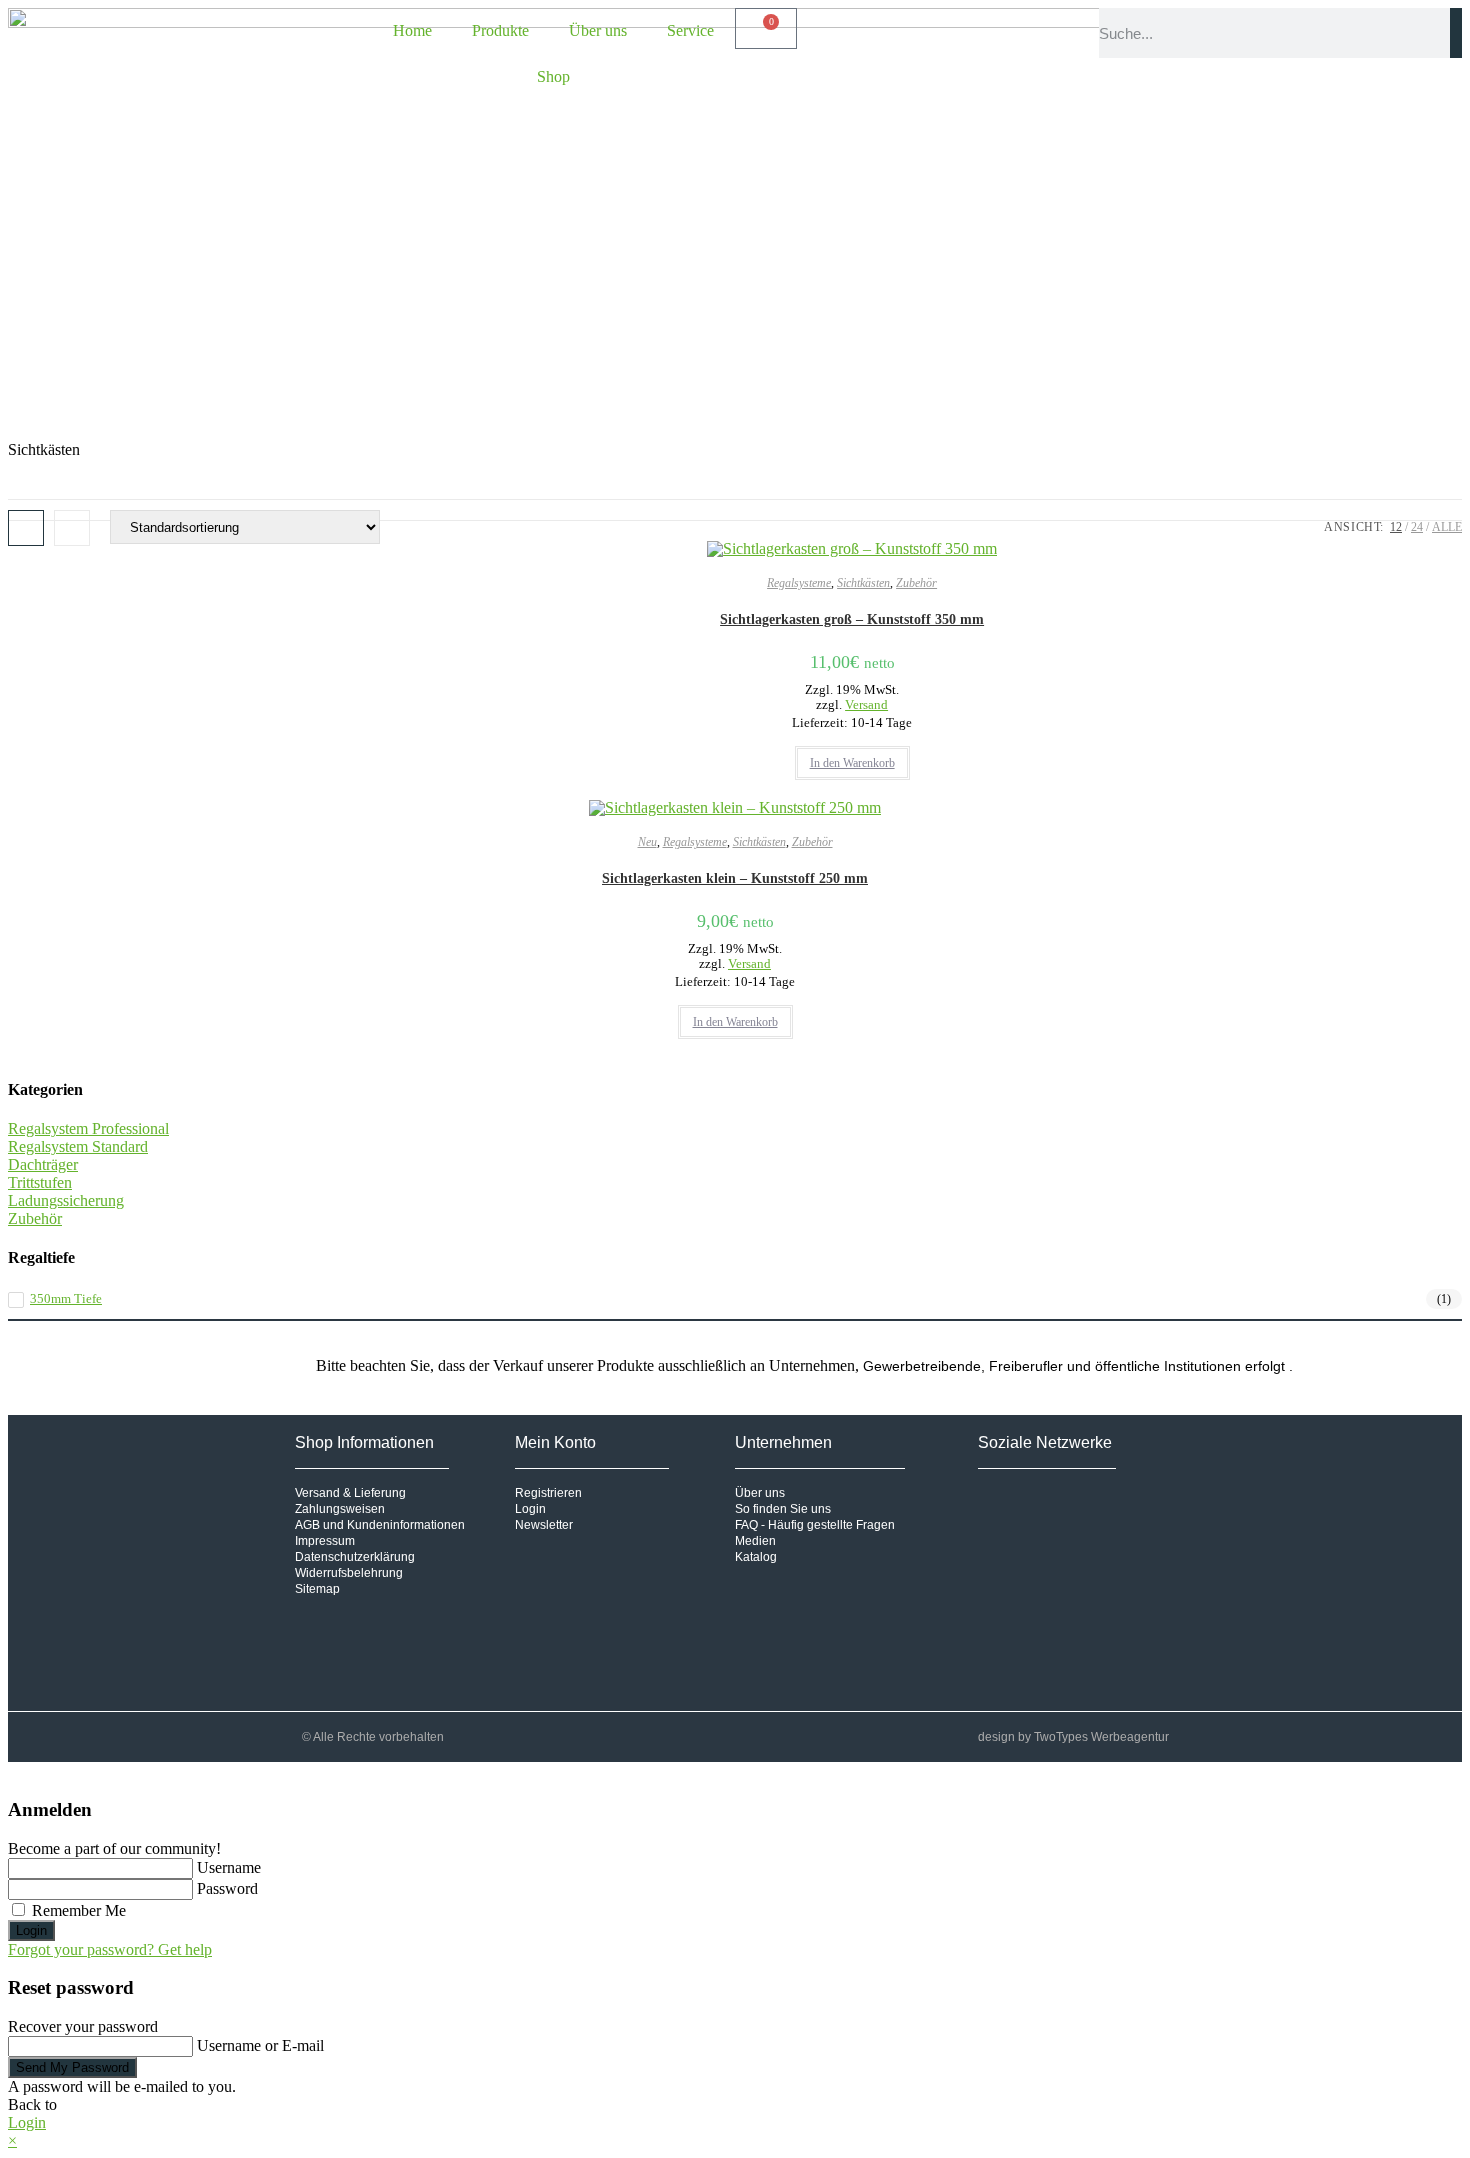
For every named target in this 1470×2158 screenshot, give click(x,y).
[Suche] (1456, 33)
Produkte (500, 30)
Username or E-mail (260, 2045)
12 (1396, 527)
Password (227, 1888)
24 (1417, 527)
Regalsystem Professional (88, 1128)
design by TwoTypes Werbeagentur (1073, 1737)
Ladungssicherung (66, 1200)
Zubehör (916, 583)
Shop (553, 76)
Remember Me (77, 1910)
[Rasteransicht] (26, 528)
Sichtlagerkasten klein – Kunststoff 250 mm (735, 878)
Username (229, 1867)
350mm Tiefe (66, 1298)
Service (690, 30)
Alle (1447, 527)
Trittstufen (40, 1182)
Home (412, 30)
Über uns (598, 30)
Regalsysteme (799, 583)
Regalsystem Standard (78, 1146)
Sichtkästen (863, 583)
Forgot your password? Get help (110, 1949)
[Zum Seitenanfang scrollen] (14, 1770)
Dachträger (43, 1164)
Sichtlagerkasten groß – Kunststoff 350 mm (852, 619)
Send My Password (72, 2067)
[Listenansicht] (72, 528)
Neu (647, 842)
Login (31, 1930)
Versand (866, 705)
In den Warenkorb (852, 763)
